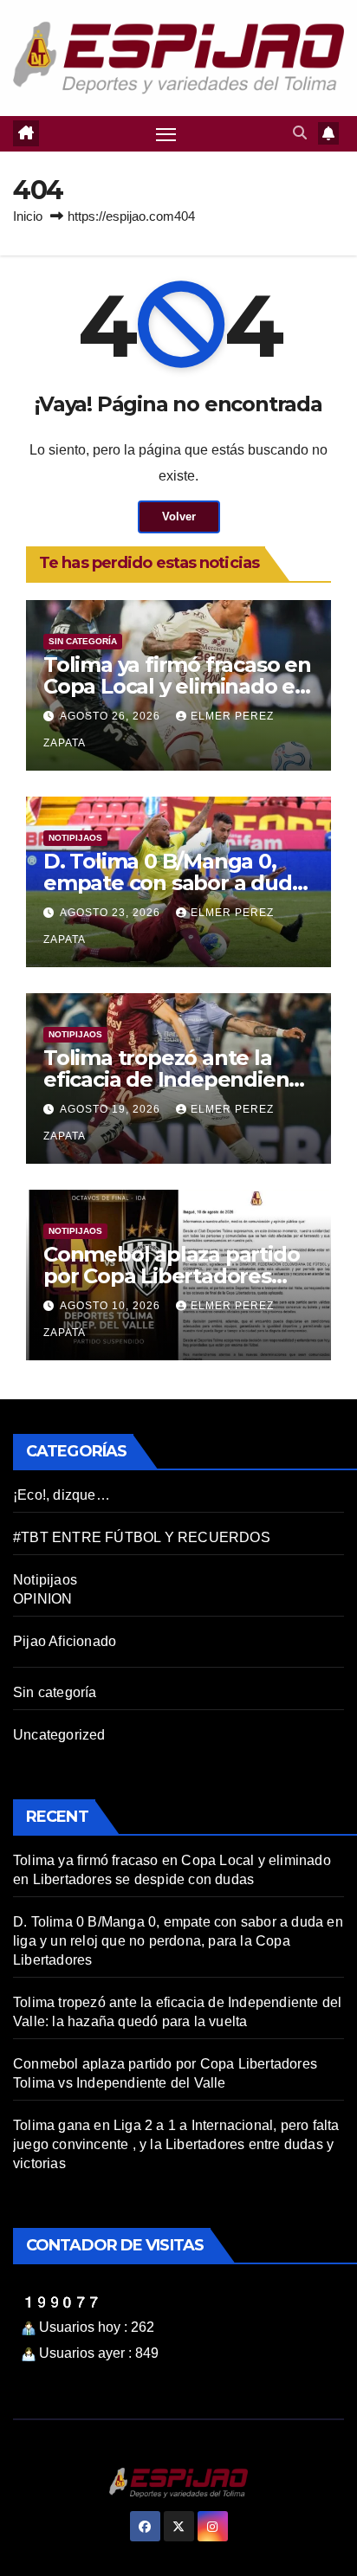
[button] (300, 133)
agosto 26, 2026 (112, 716)
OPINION (42, 1599)
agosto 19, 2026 (112, 1109)
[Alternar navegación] (166, 134)
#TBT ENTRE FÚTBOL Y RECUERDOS (142, 1537)
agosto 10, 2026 (112, 1306)
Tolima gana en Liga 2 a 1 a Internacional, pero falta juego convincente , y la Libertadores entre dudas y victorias (176, 2144)
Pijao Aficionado (65, 1641)
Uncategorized (59, 1735)
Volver (179, 516)
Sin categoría (83, 641)
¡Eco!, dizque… (62, 1495)
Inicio (28, 216)
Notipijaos (75, 838)
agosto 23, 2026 (112, 913)
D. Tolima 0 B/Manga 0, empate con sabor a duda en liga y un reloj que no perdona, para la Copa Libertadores (178, 1941)
